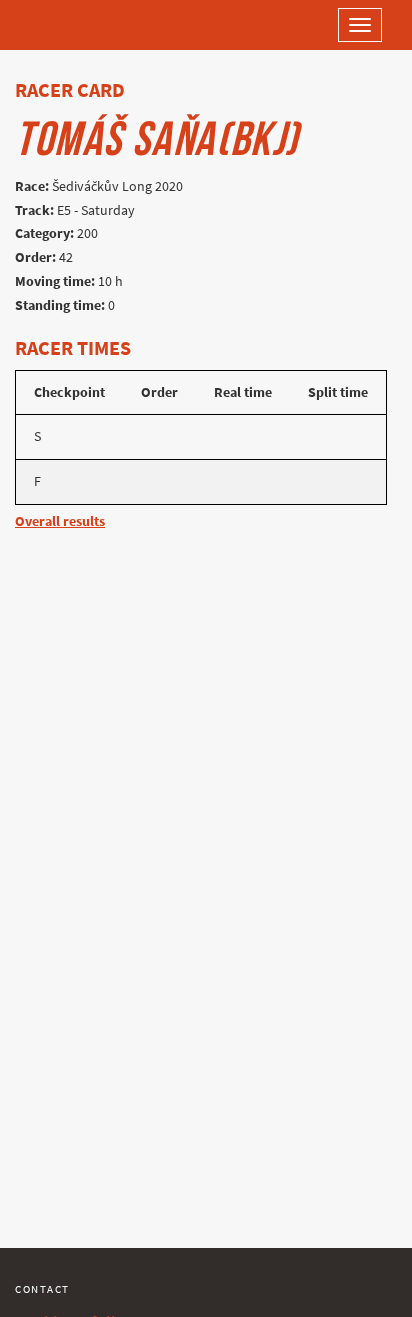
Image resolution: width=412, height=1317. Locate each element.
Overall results (60, 521)
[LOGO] (80, 25)
